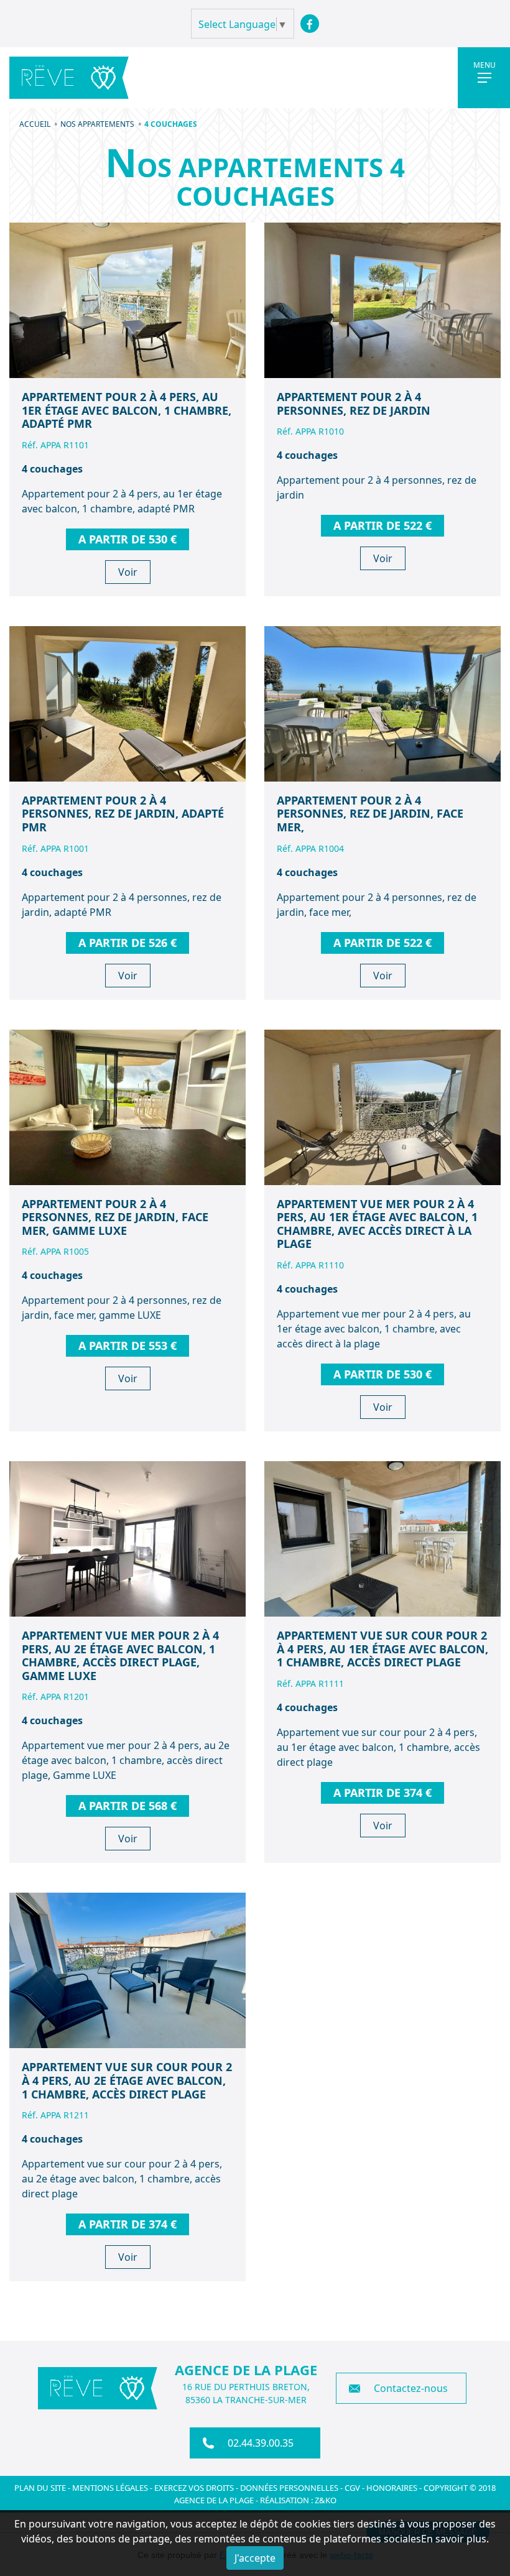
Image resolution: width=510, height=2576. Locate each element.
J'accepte (255, 2558)
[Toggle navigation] (484, 78)
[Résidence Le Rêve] (69, 78)
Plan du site (40, 2488)
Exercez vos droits (194, 2488)
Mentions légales (110, 2488)
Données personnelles (289, 2488)
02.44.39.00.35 (261, 2443)
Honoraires (392, 2488)
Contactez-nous (411, 2388)
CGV (353, 2488)
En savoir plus (454, 2539)
